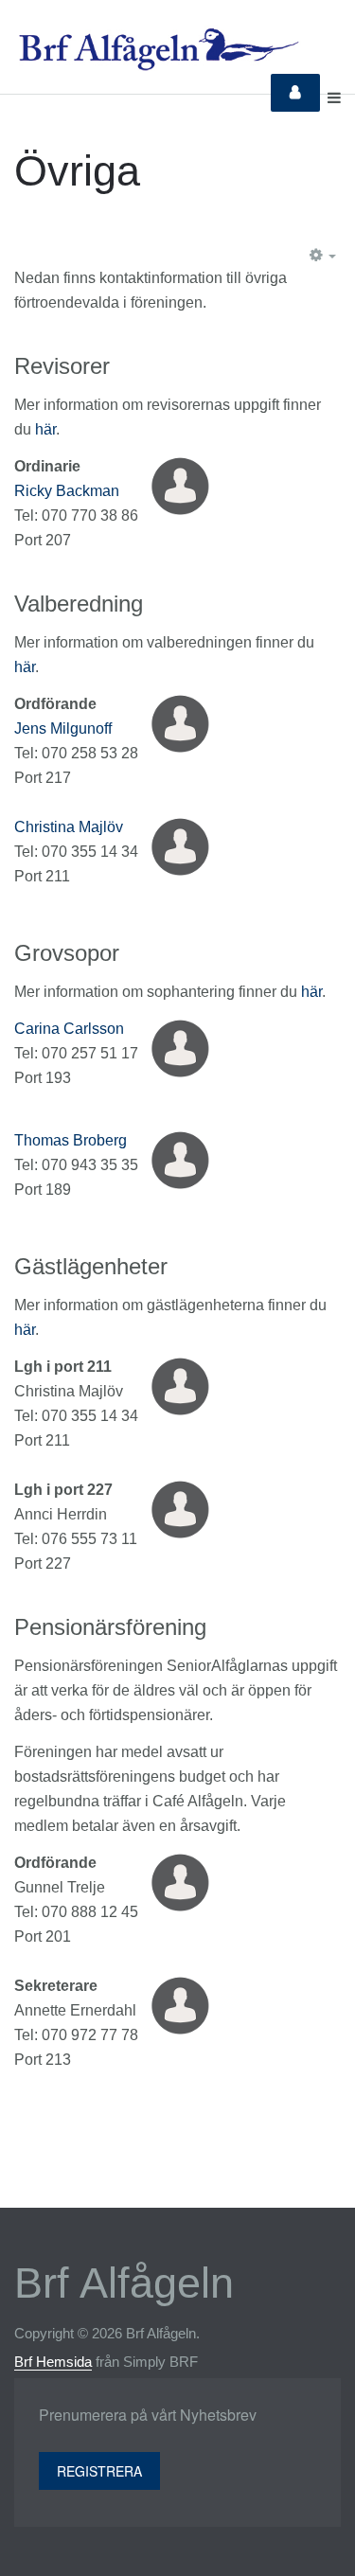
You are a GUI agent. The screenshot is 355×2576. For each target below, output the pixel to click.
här (45, 429)
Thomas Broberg (71, 1140)
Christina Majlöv (69, 827)
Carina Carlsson (69, 1029)
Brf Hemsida (53, 2362)
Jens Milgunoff (63, 728)
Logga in (295, 93)
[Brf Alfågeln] (158, 49)
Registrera (99, 2471)
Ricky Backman (67, 491)
